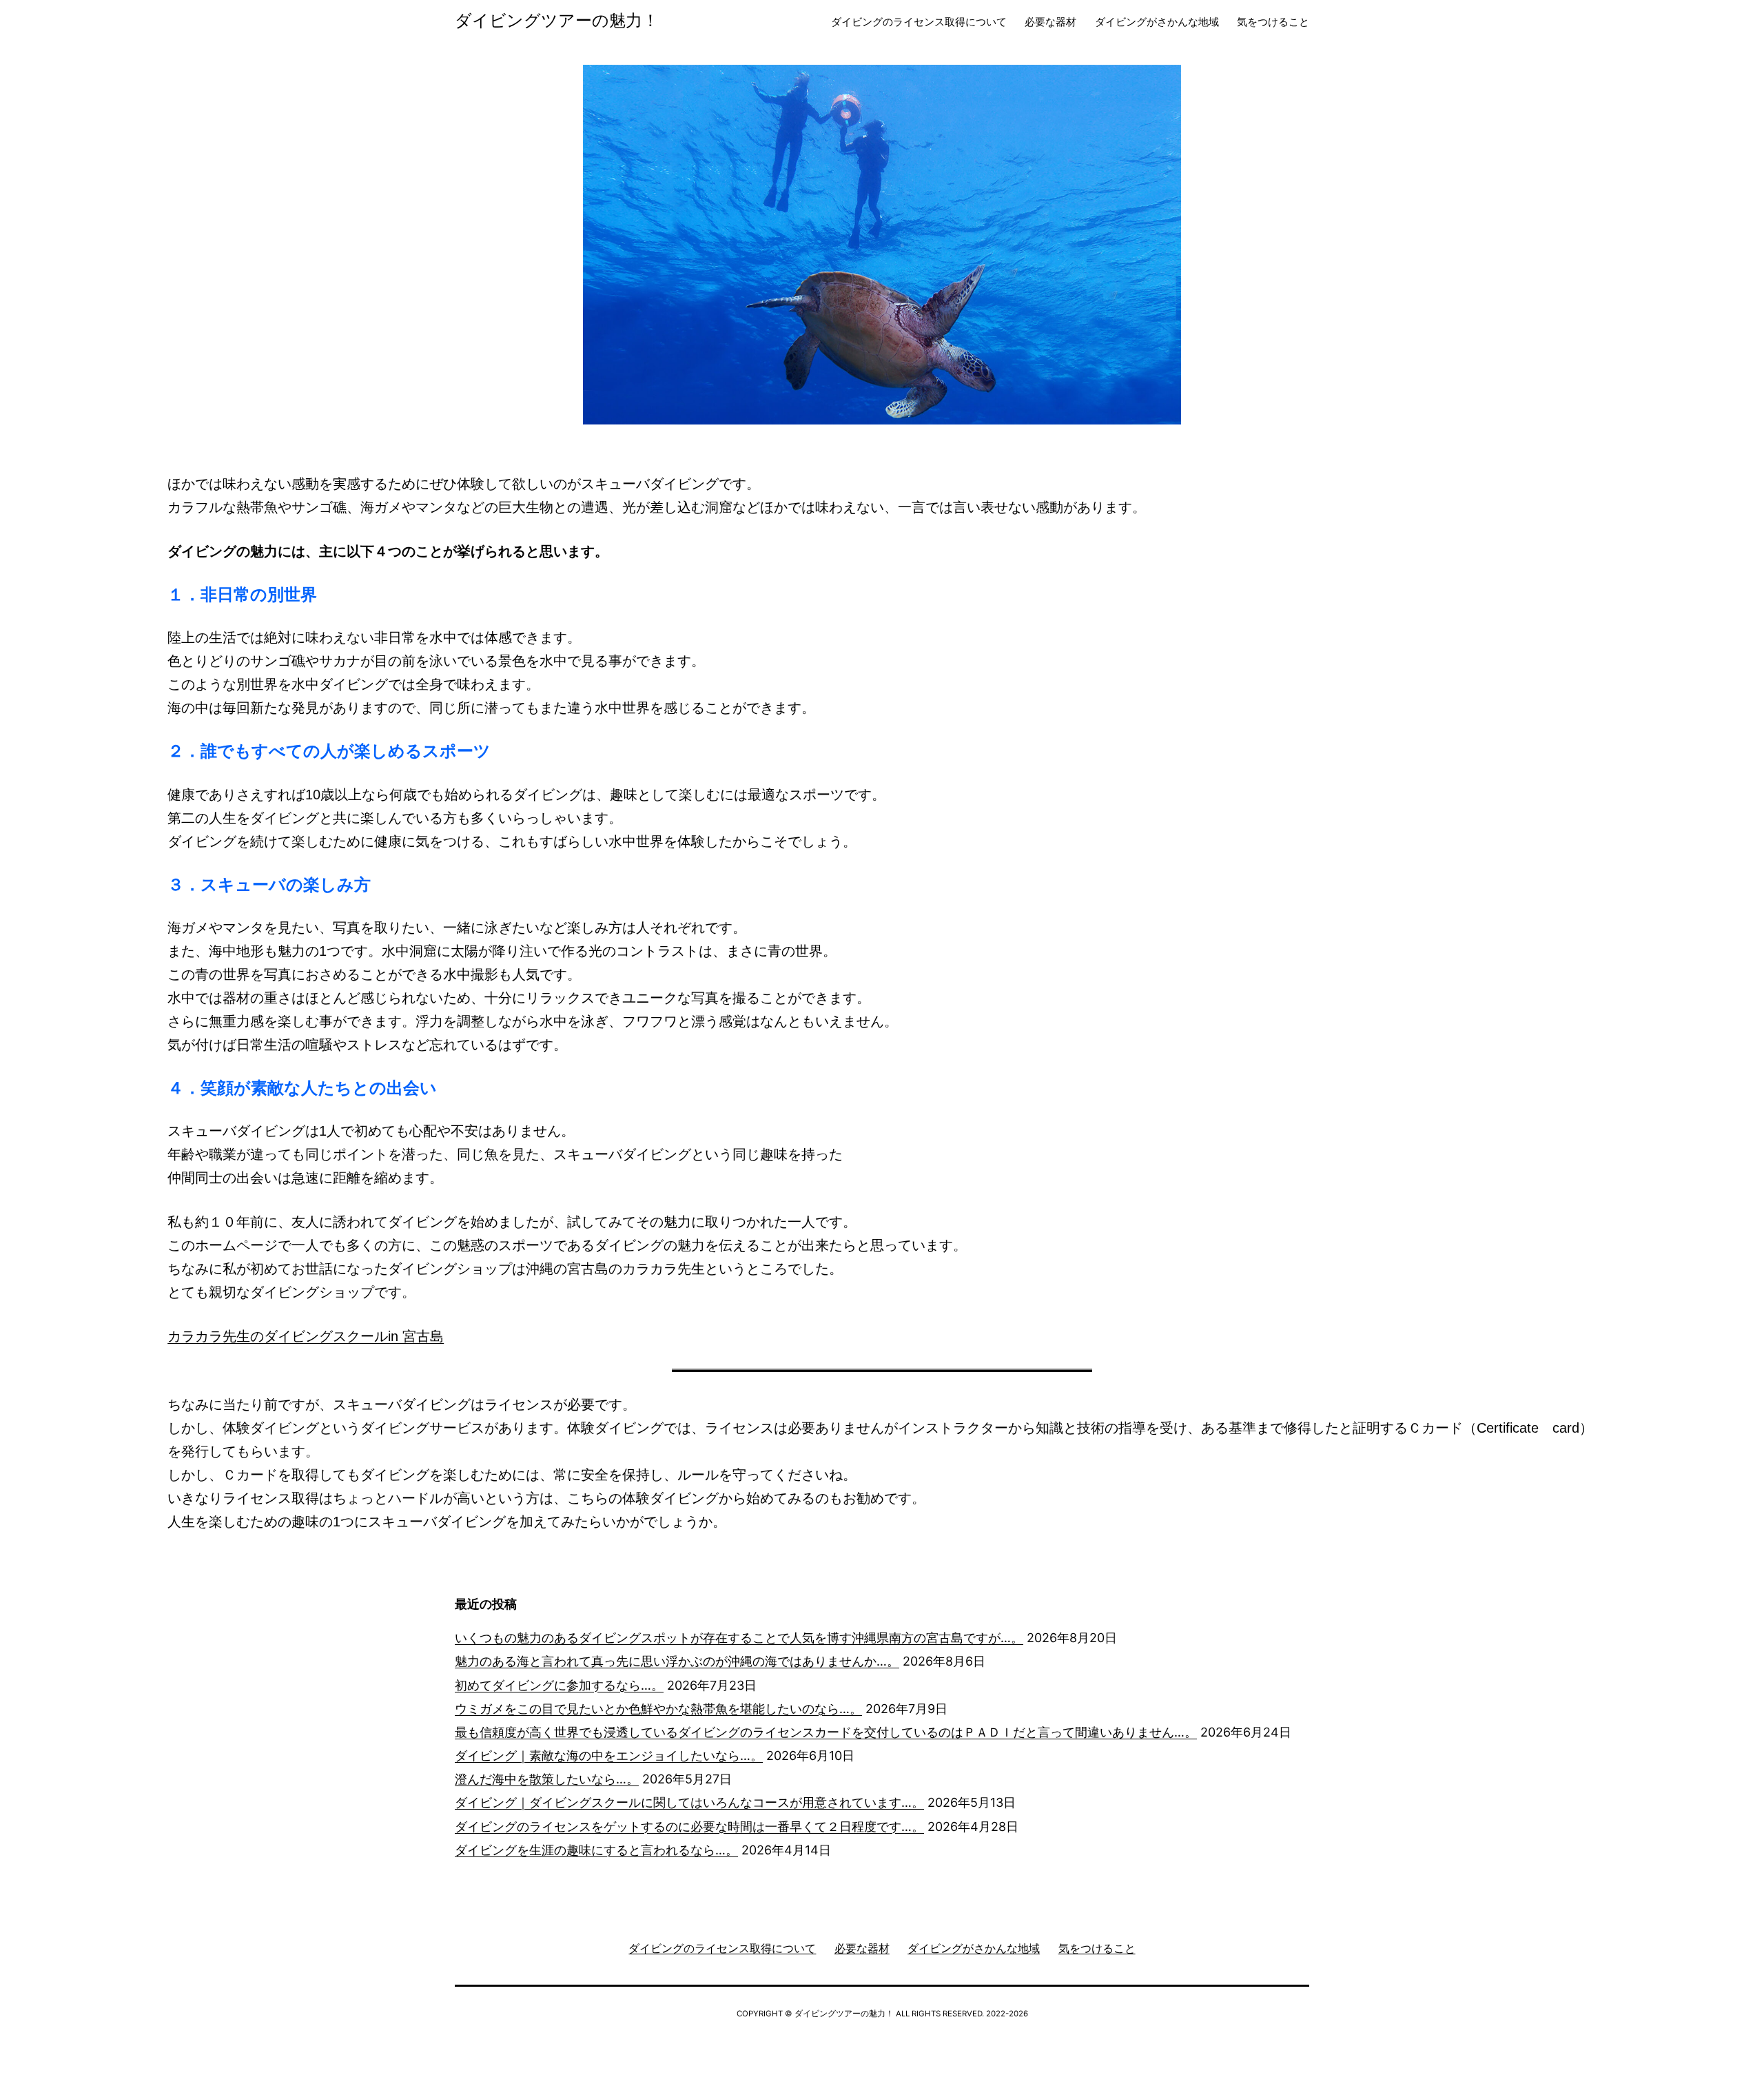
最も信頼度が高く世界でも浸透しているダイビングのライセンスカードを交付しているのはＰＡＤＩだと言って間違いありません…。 (826, 1732)
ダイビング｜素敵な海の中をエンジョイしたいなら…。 (609, 1756)
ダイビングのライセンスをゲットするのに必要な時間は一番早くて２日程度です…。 (689, 1827)
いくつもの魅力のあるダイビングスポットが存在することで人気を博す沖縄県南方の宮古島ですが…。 (739, 1638)
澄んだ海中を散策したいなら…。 (547, 1779)
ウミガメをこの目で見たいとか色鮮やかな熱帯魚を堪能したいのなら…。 (658, 1709)
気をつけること (1273, 22)
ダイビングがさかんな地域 (1157, 22)
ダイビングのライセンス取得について (919, 22)
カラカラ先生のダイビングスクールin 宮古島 (306, 1336)
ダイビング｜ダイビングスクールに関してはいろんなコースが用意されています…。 (689, 1802)
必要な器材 (1050, 22)
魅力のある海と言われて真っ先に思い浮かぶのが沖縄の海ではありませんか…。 (677, 1661)
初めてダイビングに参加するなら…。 (559, 1685)
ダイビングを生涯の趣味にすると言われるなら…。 (596, 1850)
